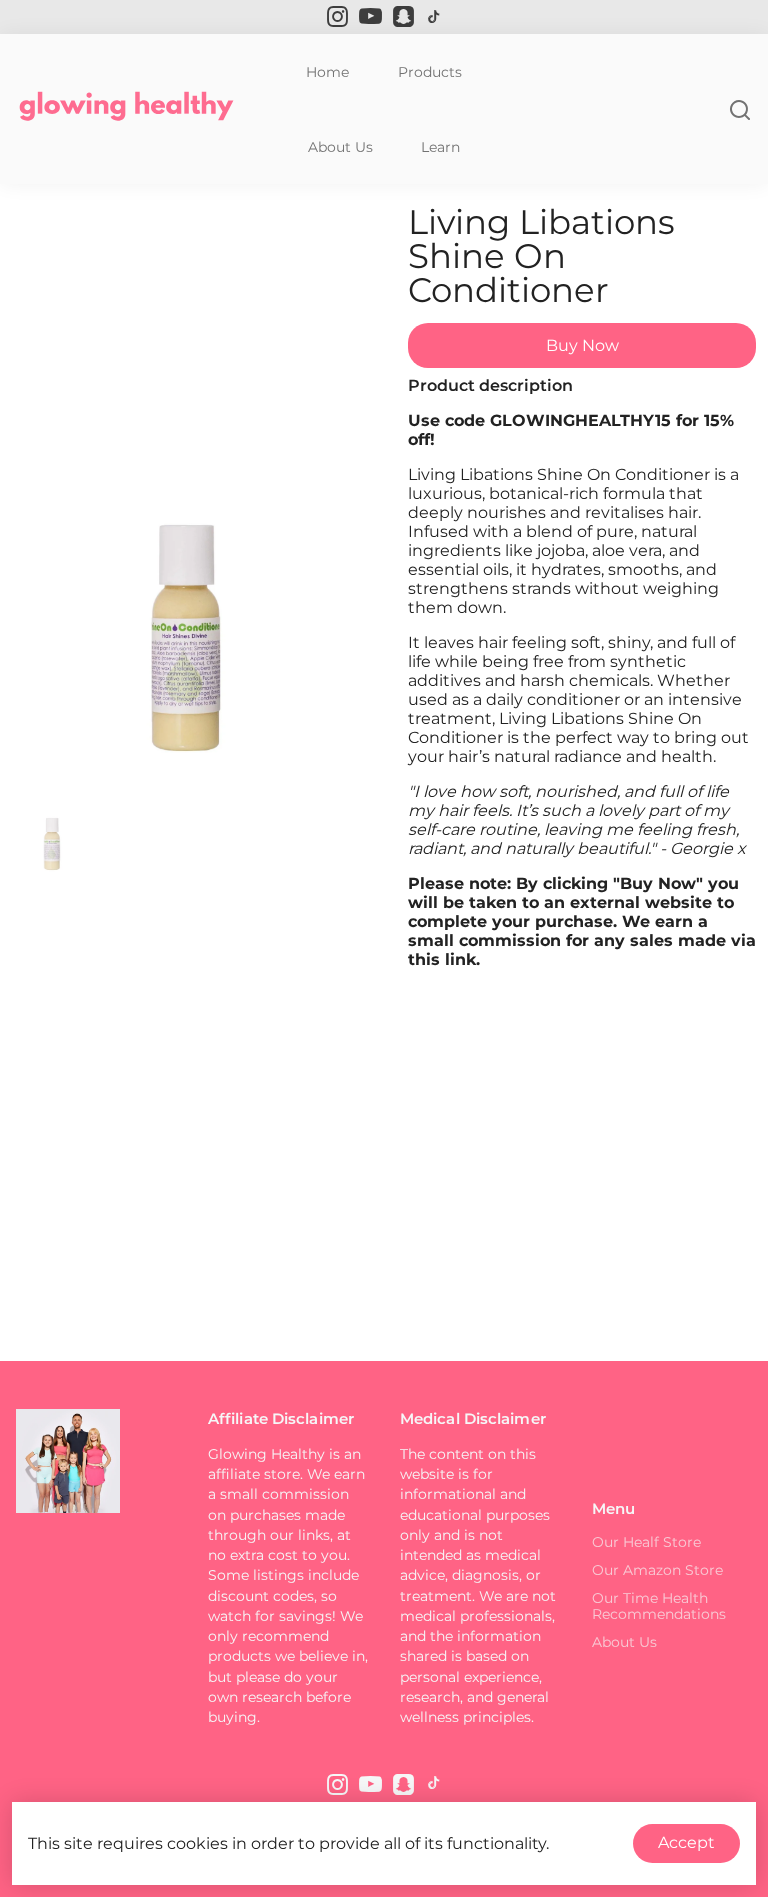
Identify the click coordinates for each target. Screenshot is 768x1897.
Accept (686, 1842)
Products (430, 72)
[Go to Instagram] (337, 17)
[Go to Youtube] (370, 17)
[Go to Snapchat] (403, 17)
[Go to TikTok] (434, 17)
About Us (340, 147)
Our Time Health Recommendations (659, 1606)
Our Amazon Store (657, 1570)
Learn (440, 147)
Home (327, 72)
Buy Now (582, 345)
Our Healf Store (646, 1542)
